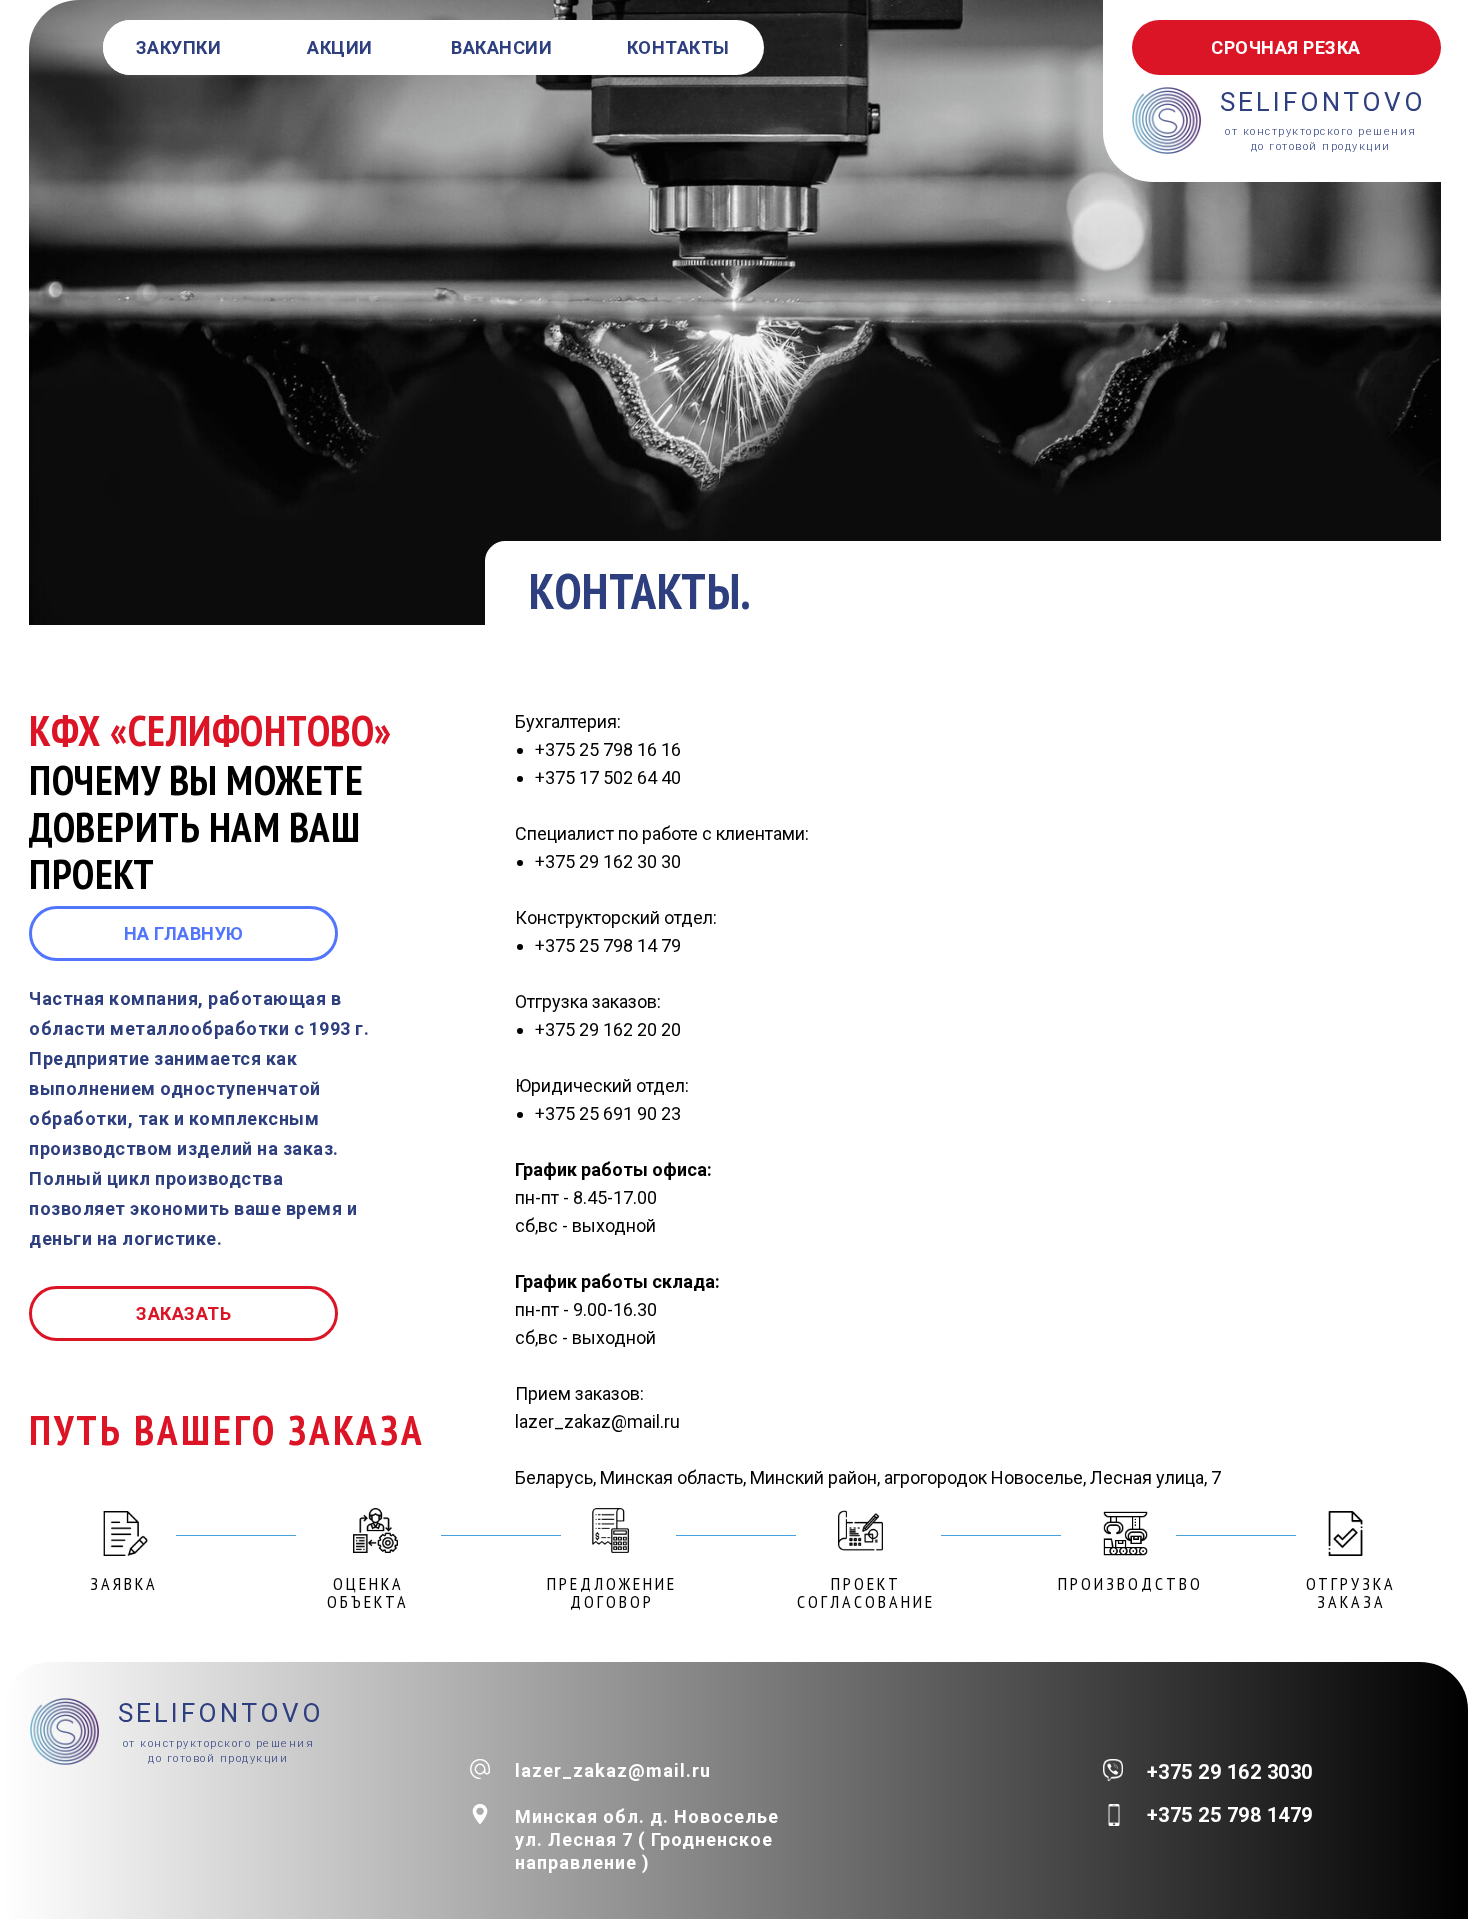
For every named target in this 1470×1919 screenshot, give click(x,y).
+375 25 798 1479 (1230, 1815)
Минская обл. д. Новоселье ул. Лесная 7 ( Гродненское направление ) (647, 1839)
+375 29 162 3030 (1230, 1772)
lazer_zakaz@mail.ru (613, 1770)
